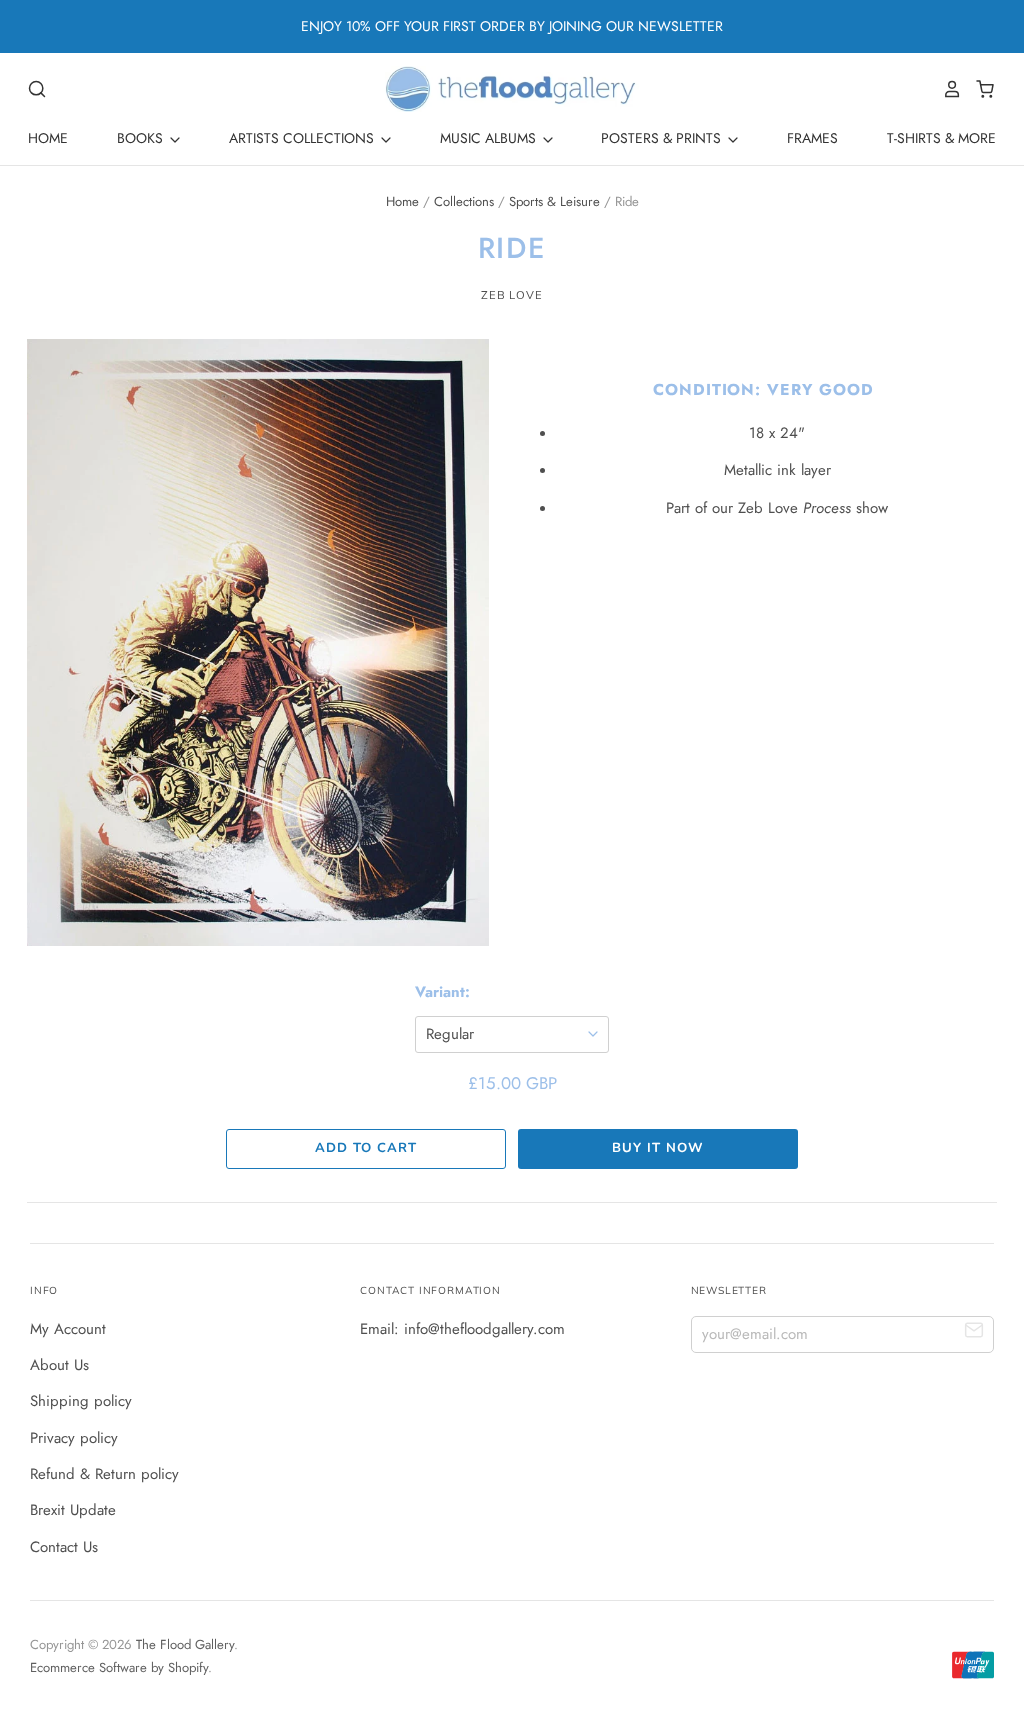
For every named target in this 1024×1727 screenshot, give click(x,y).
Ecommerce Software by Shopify (119, 1667)
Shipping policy (81, 1401)
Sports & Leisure (554, 201)
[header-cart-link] (979, 89)
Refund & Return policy (104, 1474)
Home (48, 138)
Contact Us (64, 1547)
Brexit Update (73, 1510)
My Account (68, 1329)
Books (142, 138)
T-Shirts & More (941, 138)
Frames (812, 138)
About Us (59, 1365)
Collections (464, 201)
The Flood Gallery (185, 1644)
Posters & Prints (663, 138)
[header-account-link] (947, 89)
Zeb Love (512, 295)
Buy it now (657, 1148)
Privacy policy (74, 1438)
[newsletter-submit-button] (974, 1333)
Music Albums (490, 138)
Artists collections (303, 138)
